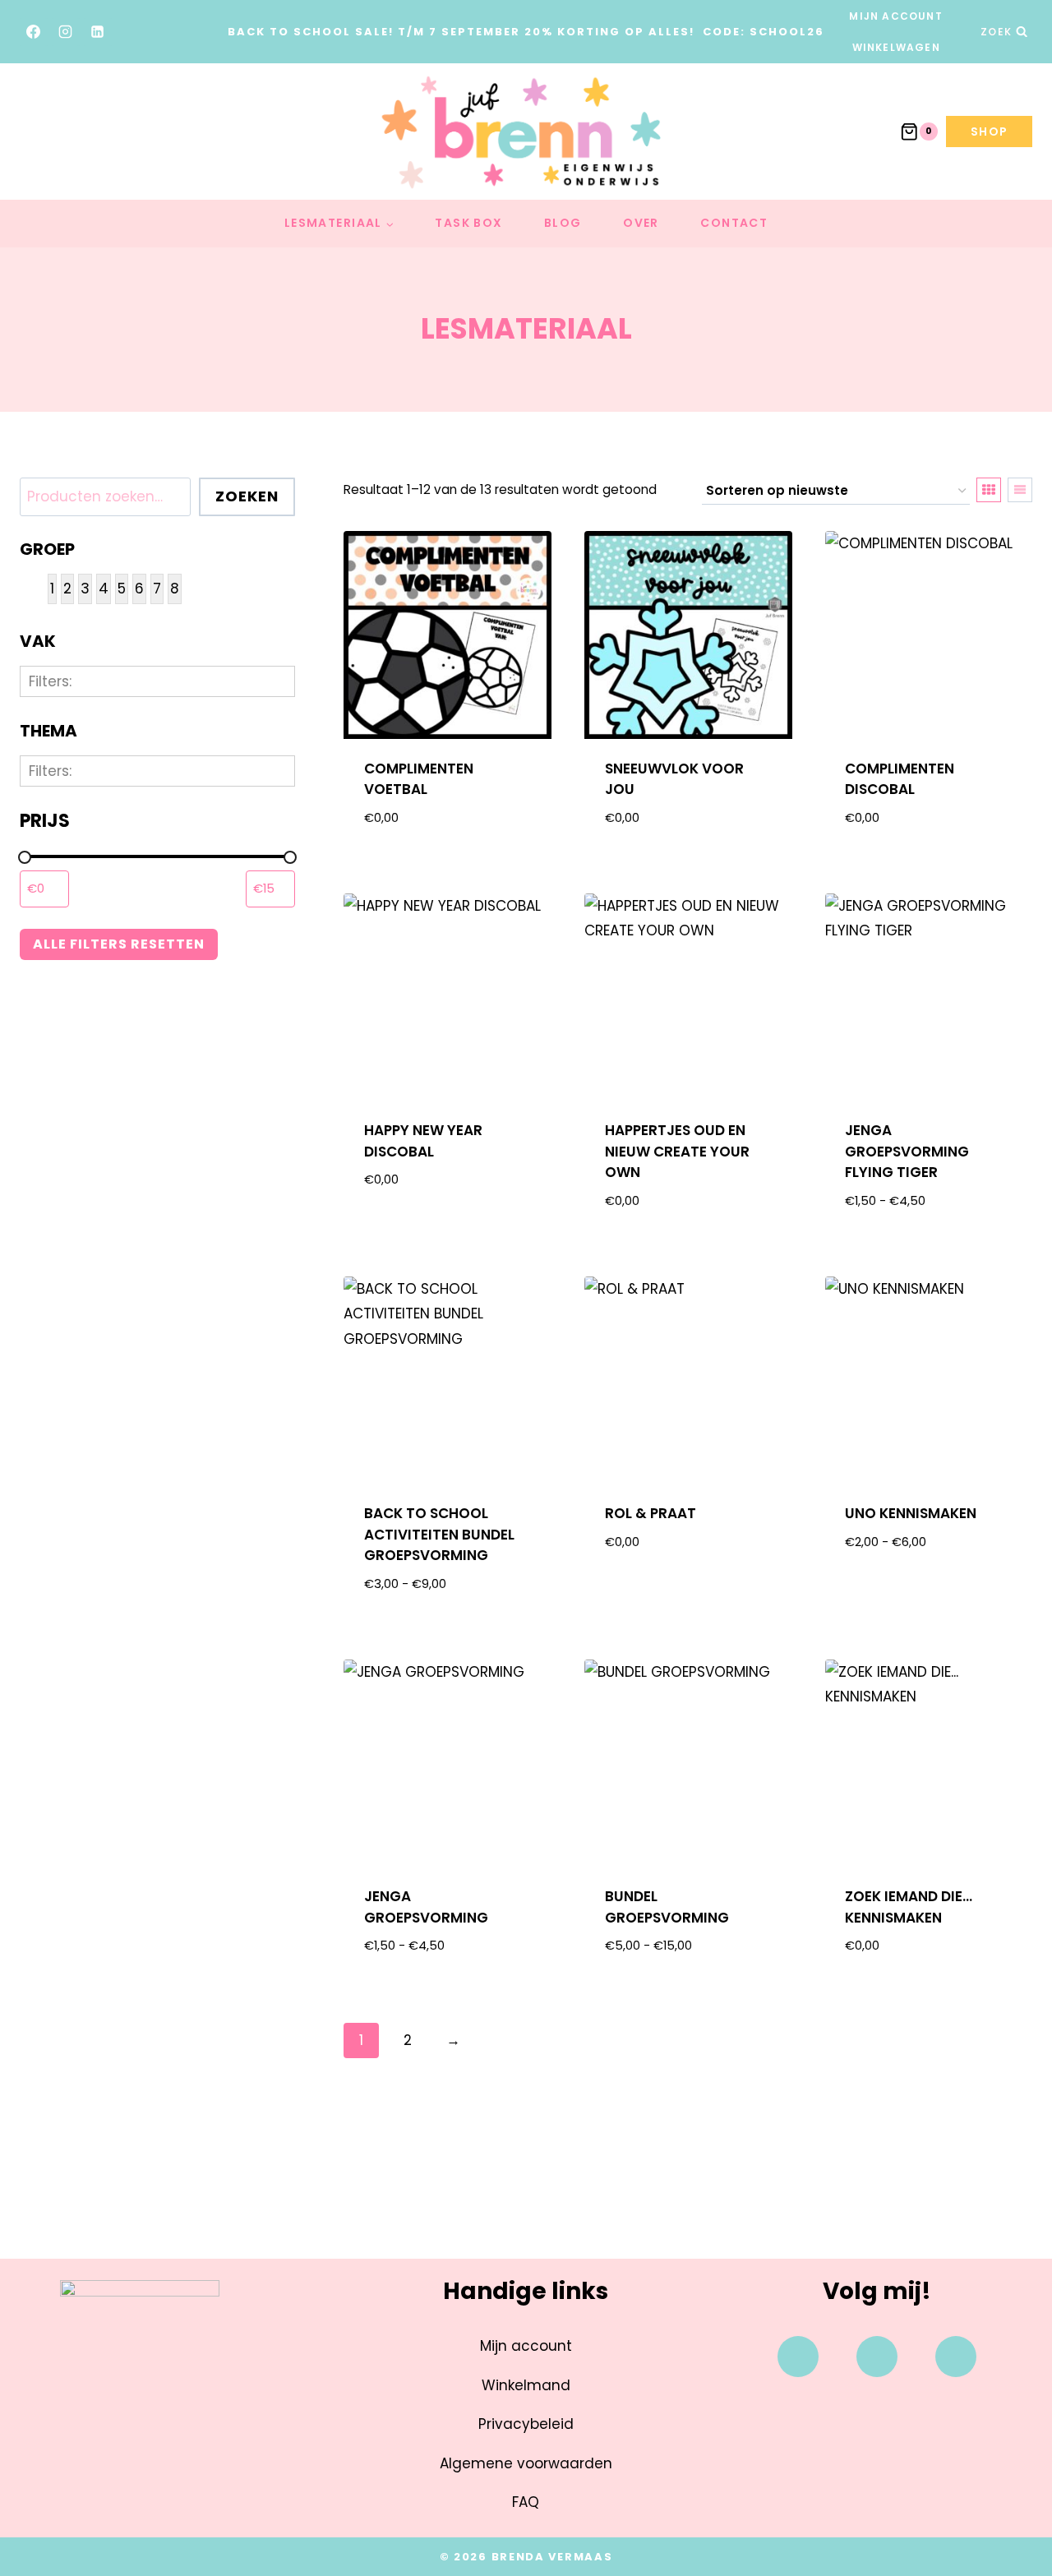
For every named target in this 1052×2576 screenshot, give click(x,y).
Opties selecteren (929, 1584)
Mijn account (895, 16)
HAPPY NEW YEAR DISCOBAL (423, 1141)
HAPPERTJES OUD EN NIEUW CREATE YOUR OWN (677, 1151)
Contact (734, 223)
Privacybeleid (526, 2424)
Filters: (50, 681)
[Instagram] (66, 32)
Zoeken (247, 496)
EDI (70, 917)
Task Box (468, 223)
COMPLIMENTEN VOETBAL (419, 779)
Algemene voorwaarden (526, 2463)
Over (641, 223)
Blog (563, 223)
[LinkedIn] (98, 32)
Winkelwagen (896, 47)
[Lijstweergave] (1020, 490)
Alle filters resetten (119, 944)
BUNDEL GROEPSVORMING (667, 1907)
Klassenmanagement (141, 793)
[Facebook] (34, 32)
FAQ (526, 2502)
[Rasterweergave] (989, 490)
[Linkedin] (956, 2357)
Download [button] (448, 1233)
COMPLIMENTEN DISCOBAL (900, 779)
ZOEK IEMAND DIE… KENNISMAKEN (909, 1907)
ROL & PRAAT (651, 1513)
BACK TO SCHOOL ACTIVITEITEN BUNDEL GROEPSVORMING (439, 1534)
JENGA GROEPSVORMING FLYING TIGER (907, 1151)
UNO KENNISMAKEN (911, 1513)
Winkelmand (526, 2385)
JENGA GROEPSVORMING (426, 1907)
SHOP (990, 132)
